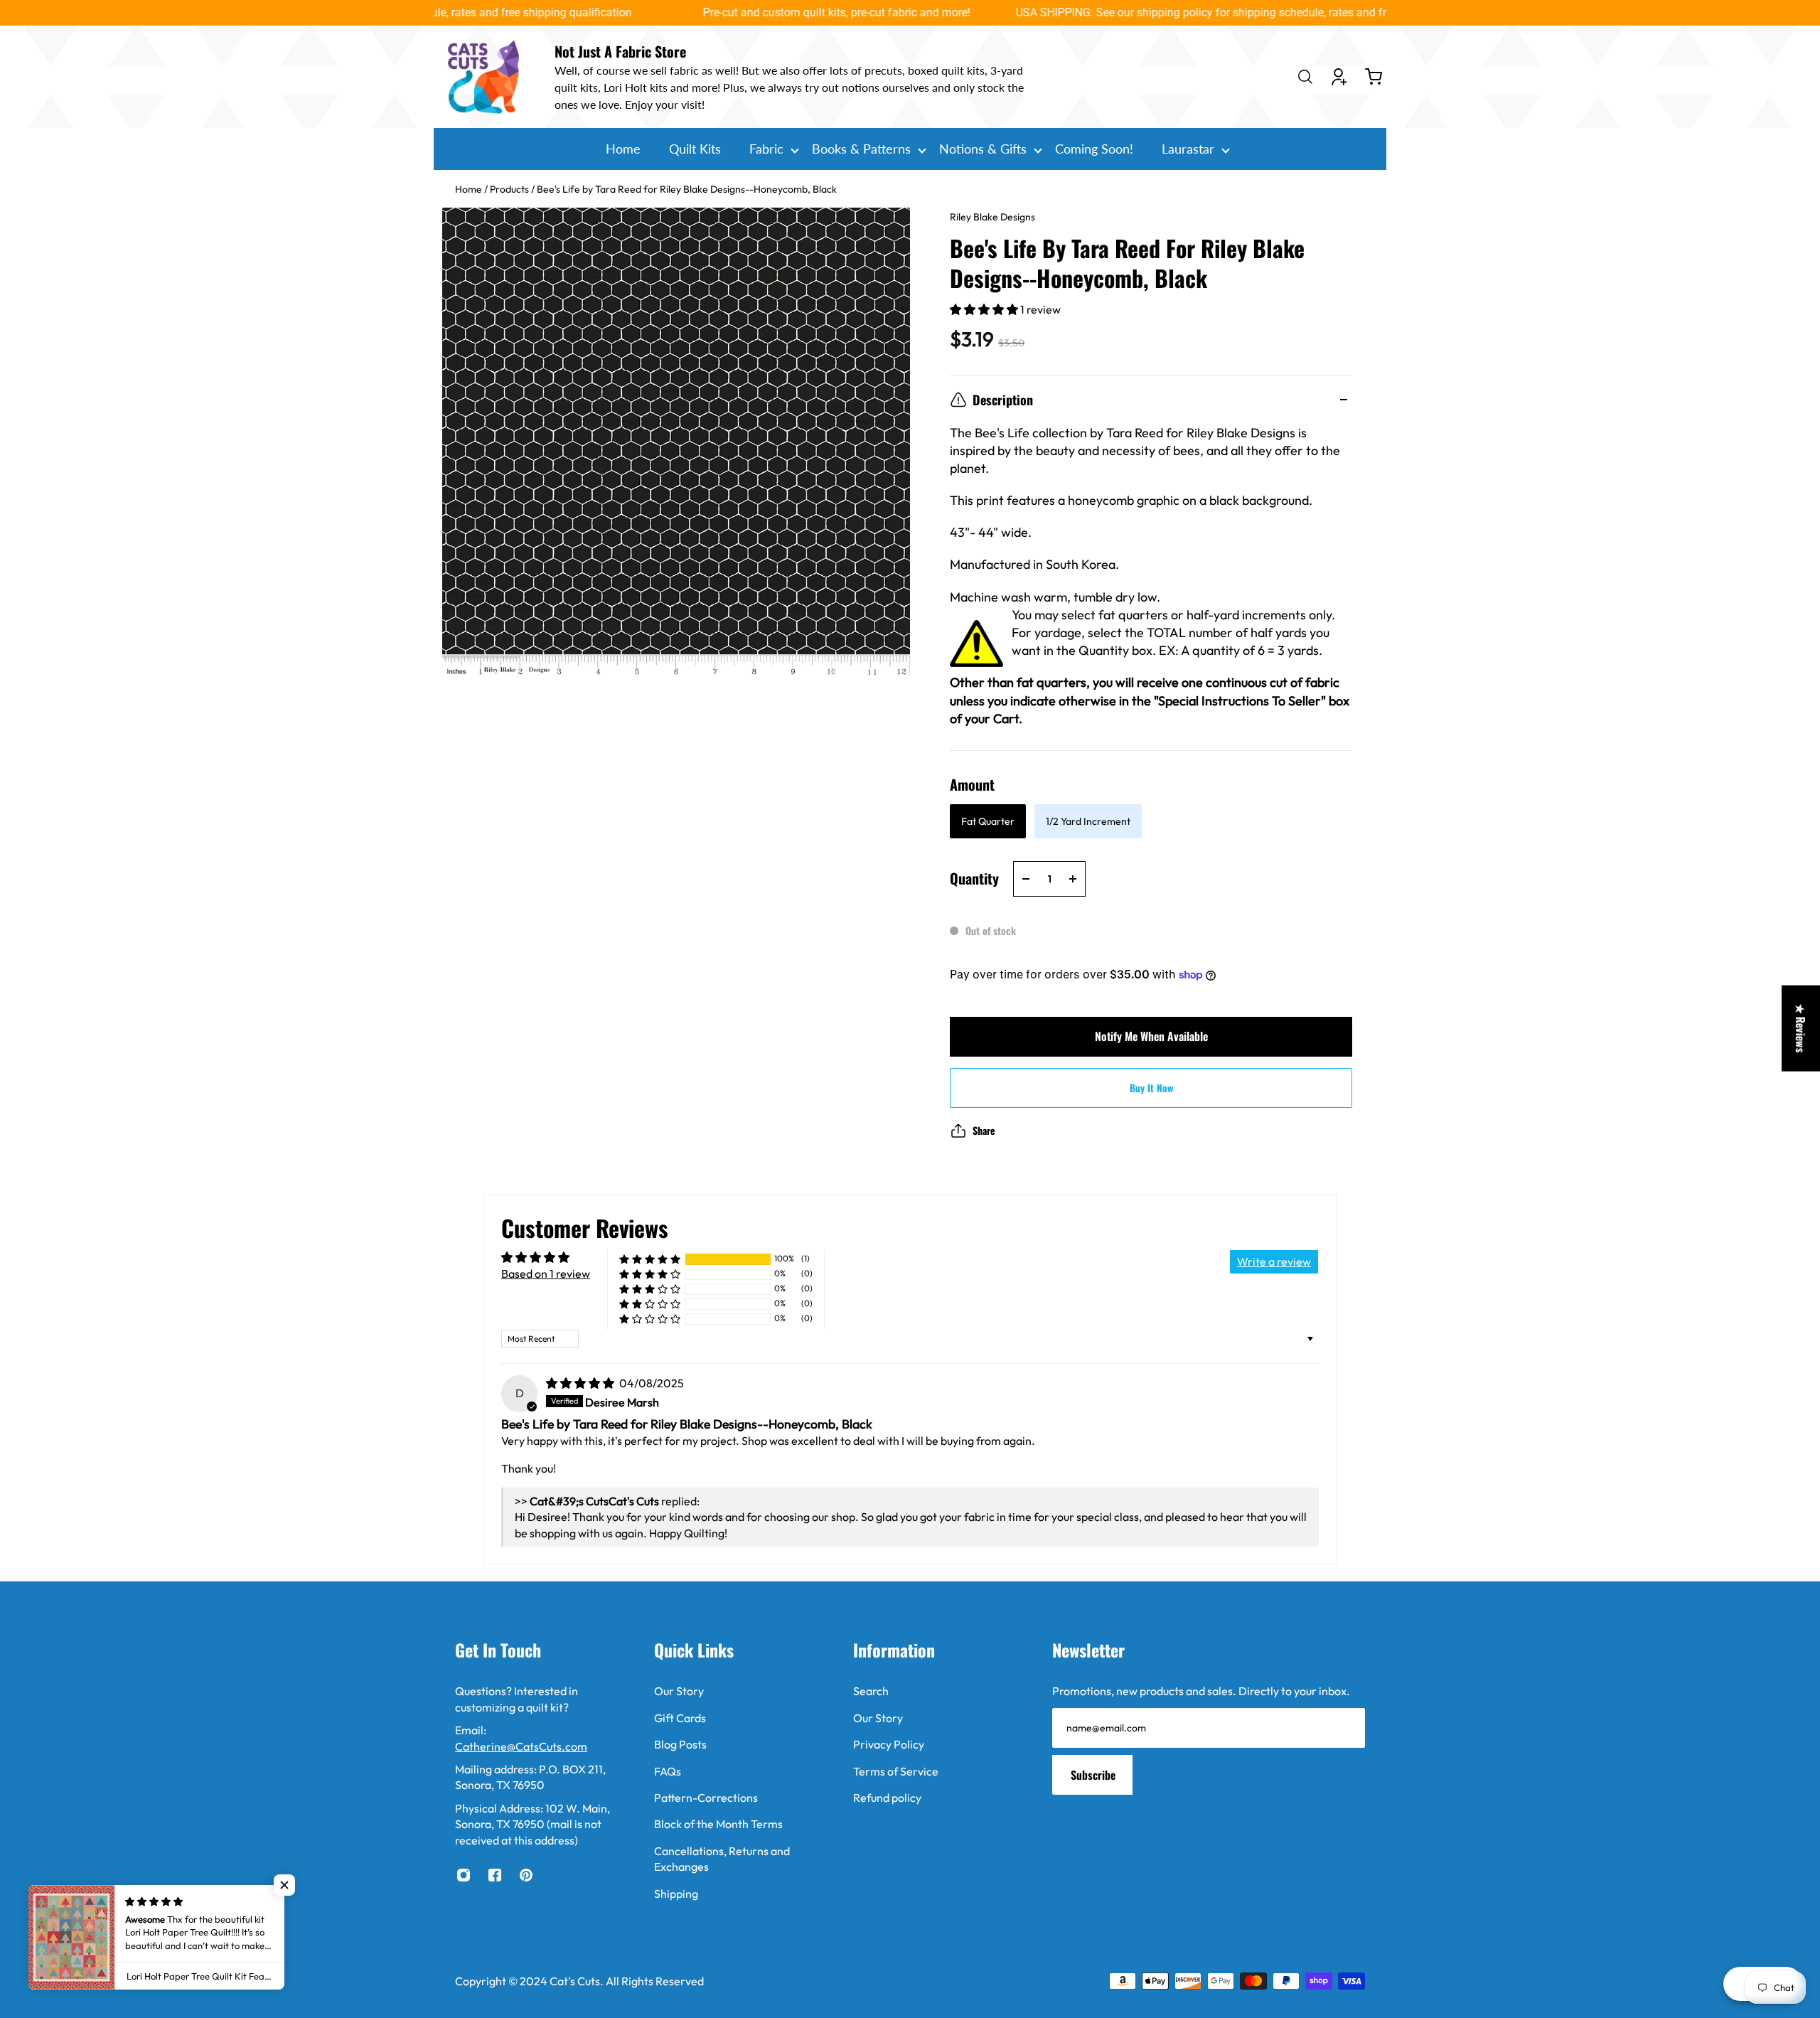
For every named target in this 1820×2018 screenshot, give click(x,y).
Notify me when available (1151, 1036)
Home (470, 189)
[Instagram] (464, 1875)
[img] (581, 1383)
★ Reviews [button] (1801, 1029)
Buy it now (1151, 1088)
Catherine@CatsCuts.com (521, 1746)
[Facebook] (495, 1875)
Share (984, 1130)
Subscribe (1093, 1775)
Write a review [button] (1274, 1261)
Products (510, 189)
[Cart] (1374, 77)
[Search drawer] (1305, 77)
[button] (985, 309)
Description (1003, 400)
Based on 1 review (546, 1274)
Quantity (974, 878)
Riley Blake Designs (992, 217)
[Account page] (1339, 77)
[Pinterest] (526, 1875)
